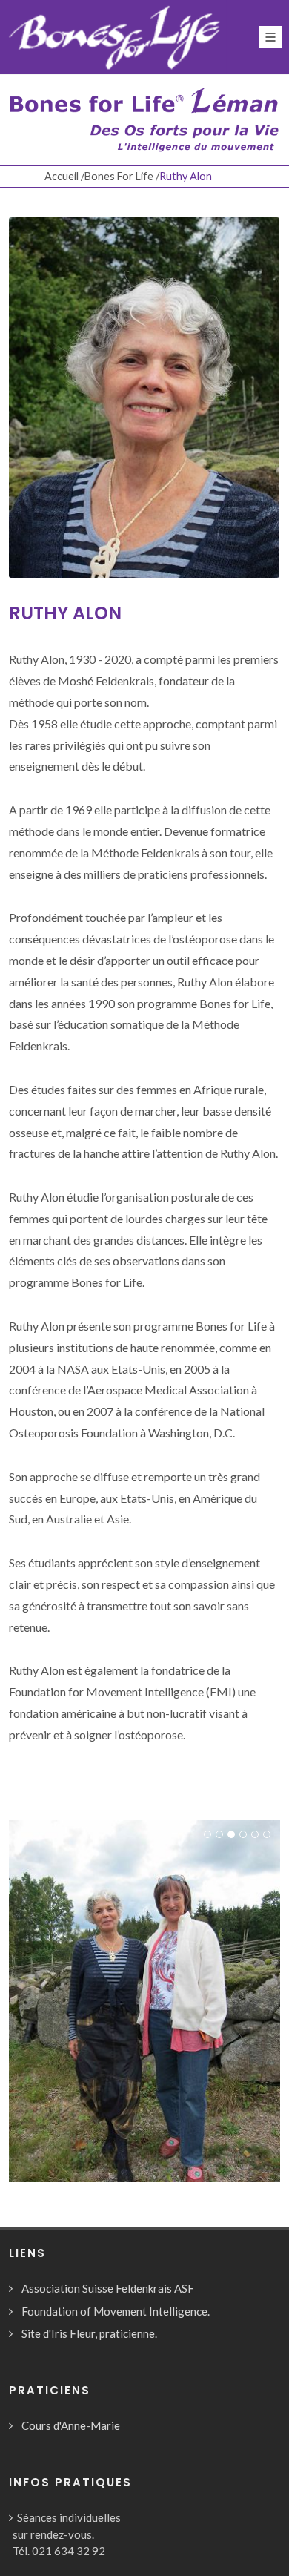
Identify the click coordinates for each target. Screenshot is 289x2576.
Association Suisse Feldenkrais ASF (108, 2288)
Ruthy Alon (65, 613)
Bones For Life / (122, 176)
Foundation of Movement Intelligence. (116, 2311)
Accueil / (64, 176)
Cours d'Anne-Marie (71, 2425)
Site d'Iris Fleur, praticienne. (89, 2333)
